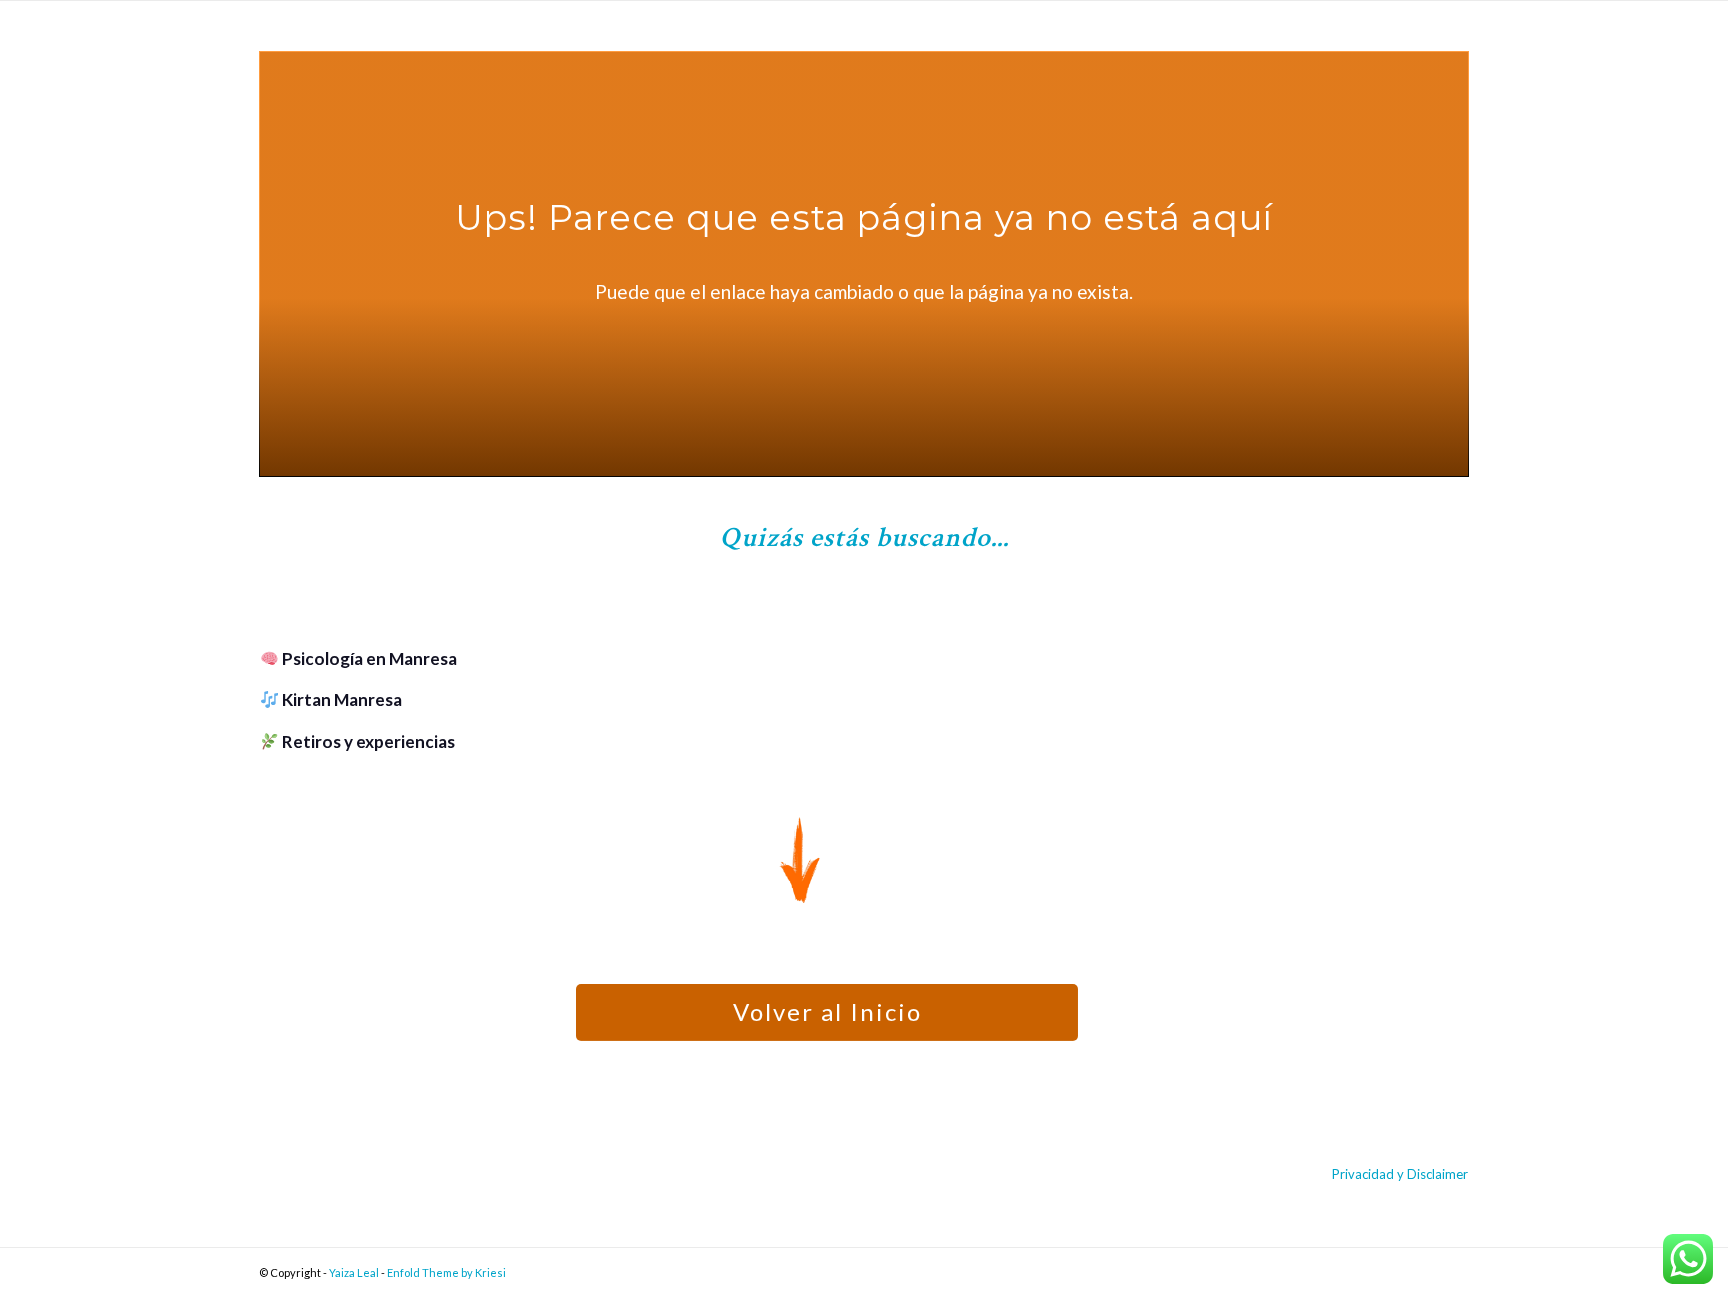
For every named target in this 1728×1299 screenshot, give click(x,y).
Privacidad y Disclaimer (1400, 1174)
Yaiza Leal (354, 1272)
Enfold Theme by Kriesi (446, 1272)
